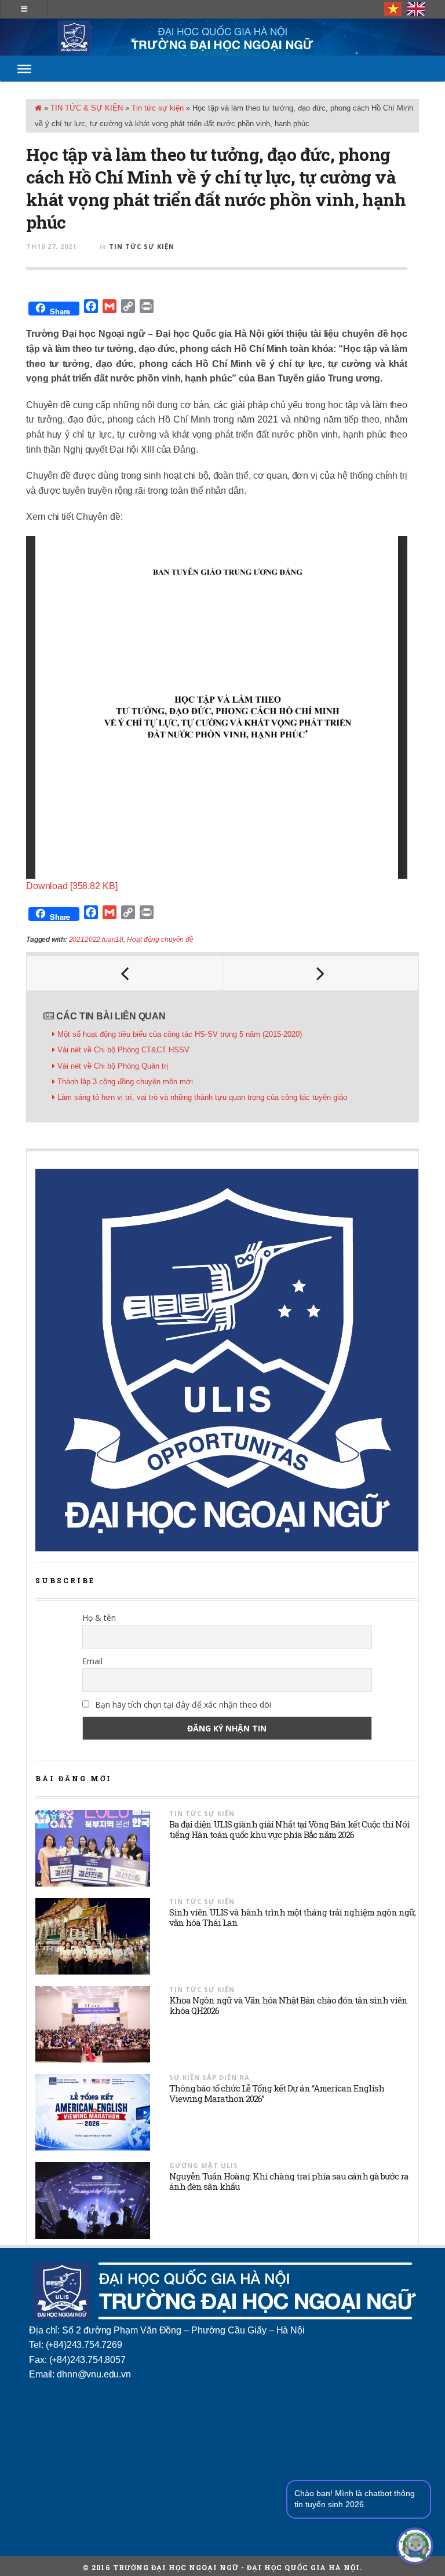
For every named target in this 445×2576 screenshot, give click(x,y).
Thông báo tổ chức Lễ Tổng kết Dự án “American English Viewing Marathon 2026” (277, 2093)
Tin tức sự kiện (158, 108)
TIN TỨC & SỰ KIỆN (87, 108)
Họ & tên (99, 1618)
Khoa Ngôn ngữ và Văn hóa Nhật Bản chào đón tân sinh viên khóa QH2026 (288, 2005)
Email (92, 1661)
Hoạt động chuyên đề (160, 940)
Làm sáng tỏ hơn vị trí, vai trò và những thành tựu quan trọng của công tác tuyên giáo (202, 1097)
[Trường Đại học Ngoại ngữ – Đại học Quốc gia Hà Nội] (222, 37)
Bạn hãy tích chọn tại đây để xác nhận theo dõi (182, 1705)
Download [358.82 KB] (72, 886)
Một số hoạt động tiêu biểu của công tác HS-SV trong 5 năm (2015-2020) (180, 1034)
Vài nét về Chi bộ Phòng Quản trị (113, 1066)
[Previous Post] (125, 973)
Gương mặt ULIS (204, 2165)
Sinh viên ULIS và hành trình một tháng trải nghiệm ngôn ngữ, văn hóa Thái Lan (292, 1917)
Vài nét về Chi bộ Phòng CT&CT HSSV (123, 1050)
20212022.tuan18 (96, 940)
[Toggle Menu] (24, 68)
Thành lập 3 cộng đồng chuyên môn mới (125, 1082)
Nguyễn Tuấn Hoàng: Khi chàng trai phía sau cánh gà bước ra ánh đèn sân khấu (289, 2181)
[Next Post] (320, 973)
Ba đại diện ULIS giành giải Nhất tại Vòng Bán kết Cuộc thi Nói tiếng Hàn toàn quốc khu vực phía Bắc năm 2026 (289, 1829)
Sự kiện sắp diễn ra (209, 2077)
